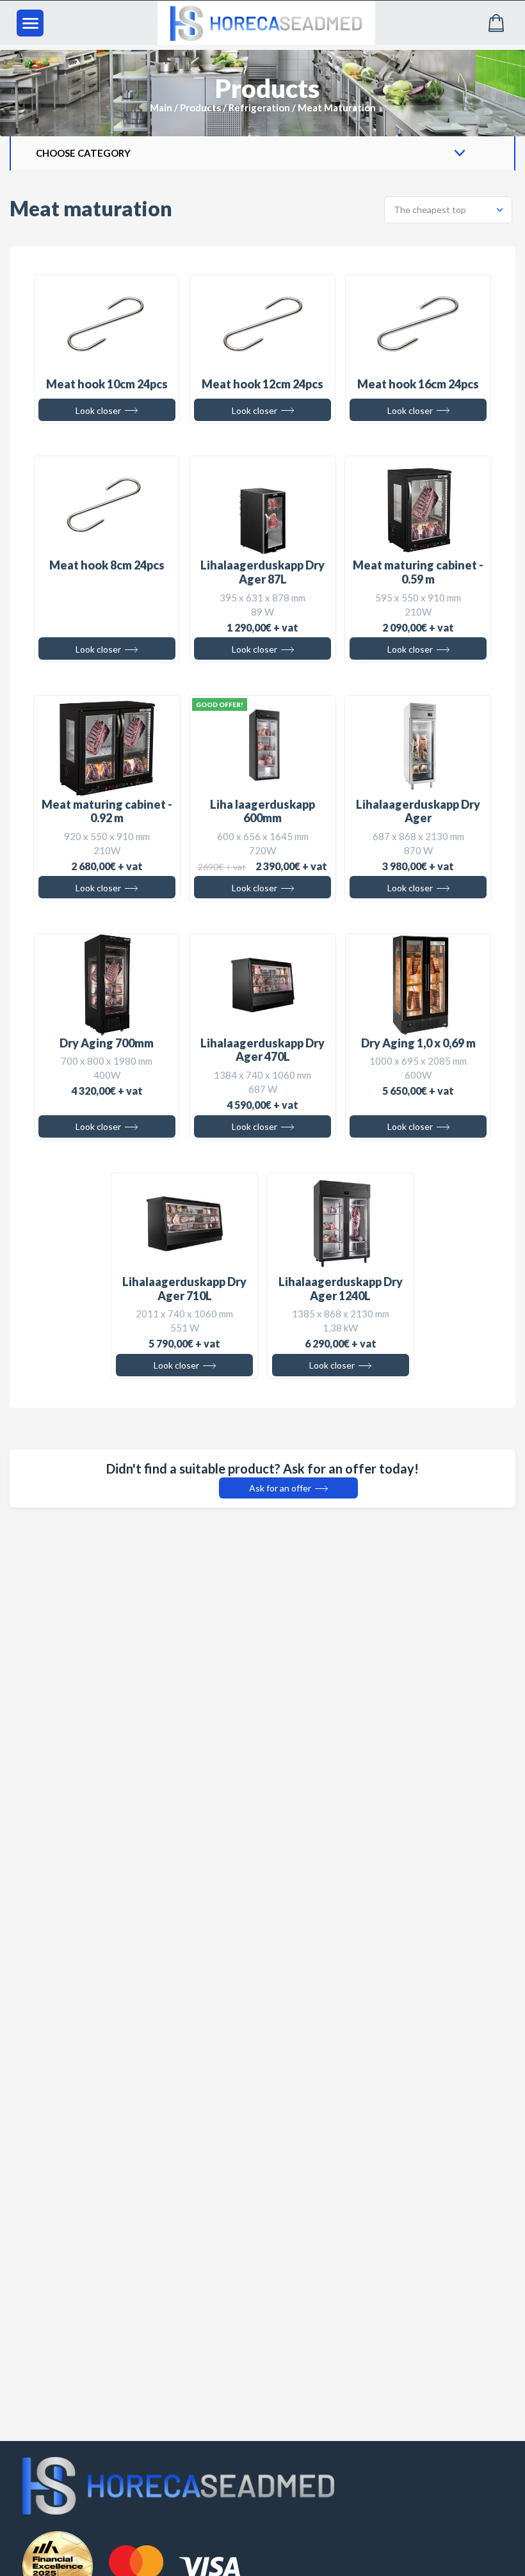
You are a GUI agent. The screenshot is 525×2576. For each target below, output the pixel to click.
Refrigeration (259, 107)
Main (161, 107)
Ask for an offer (281, 1488)
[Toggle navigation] (30, 23)
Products (200, 107)
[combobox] (448, 210)
